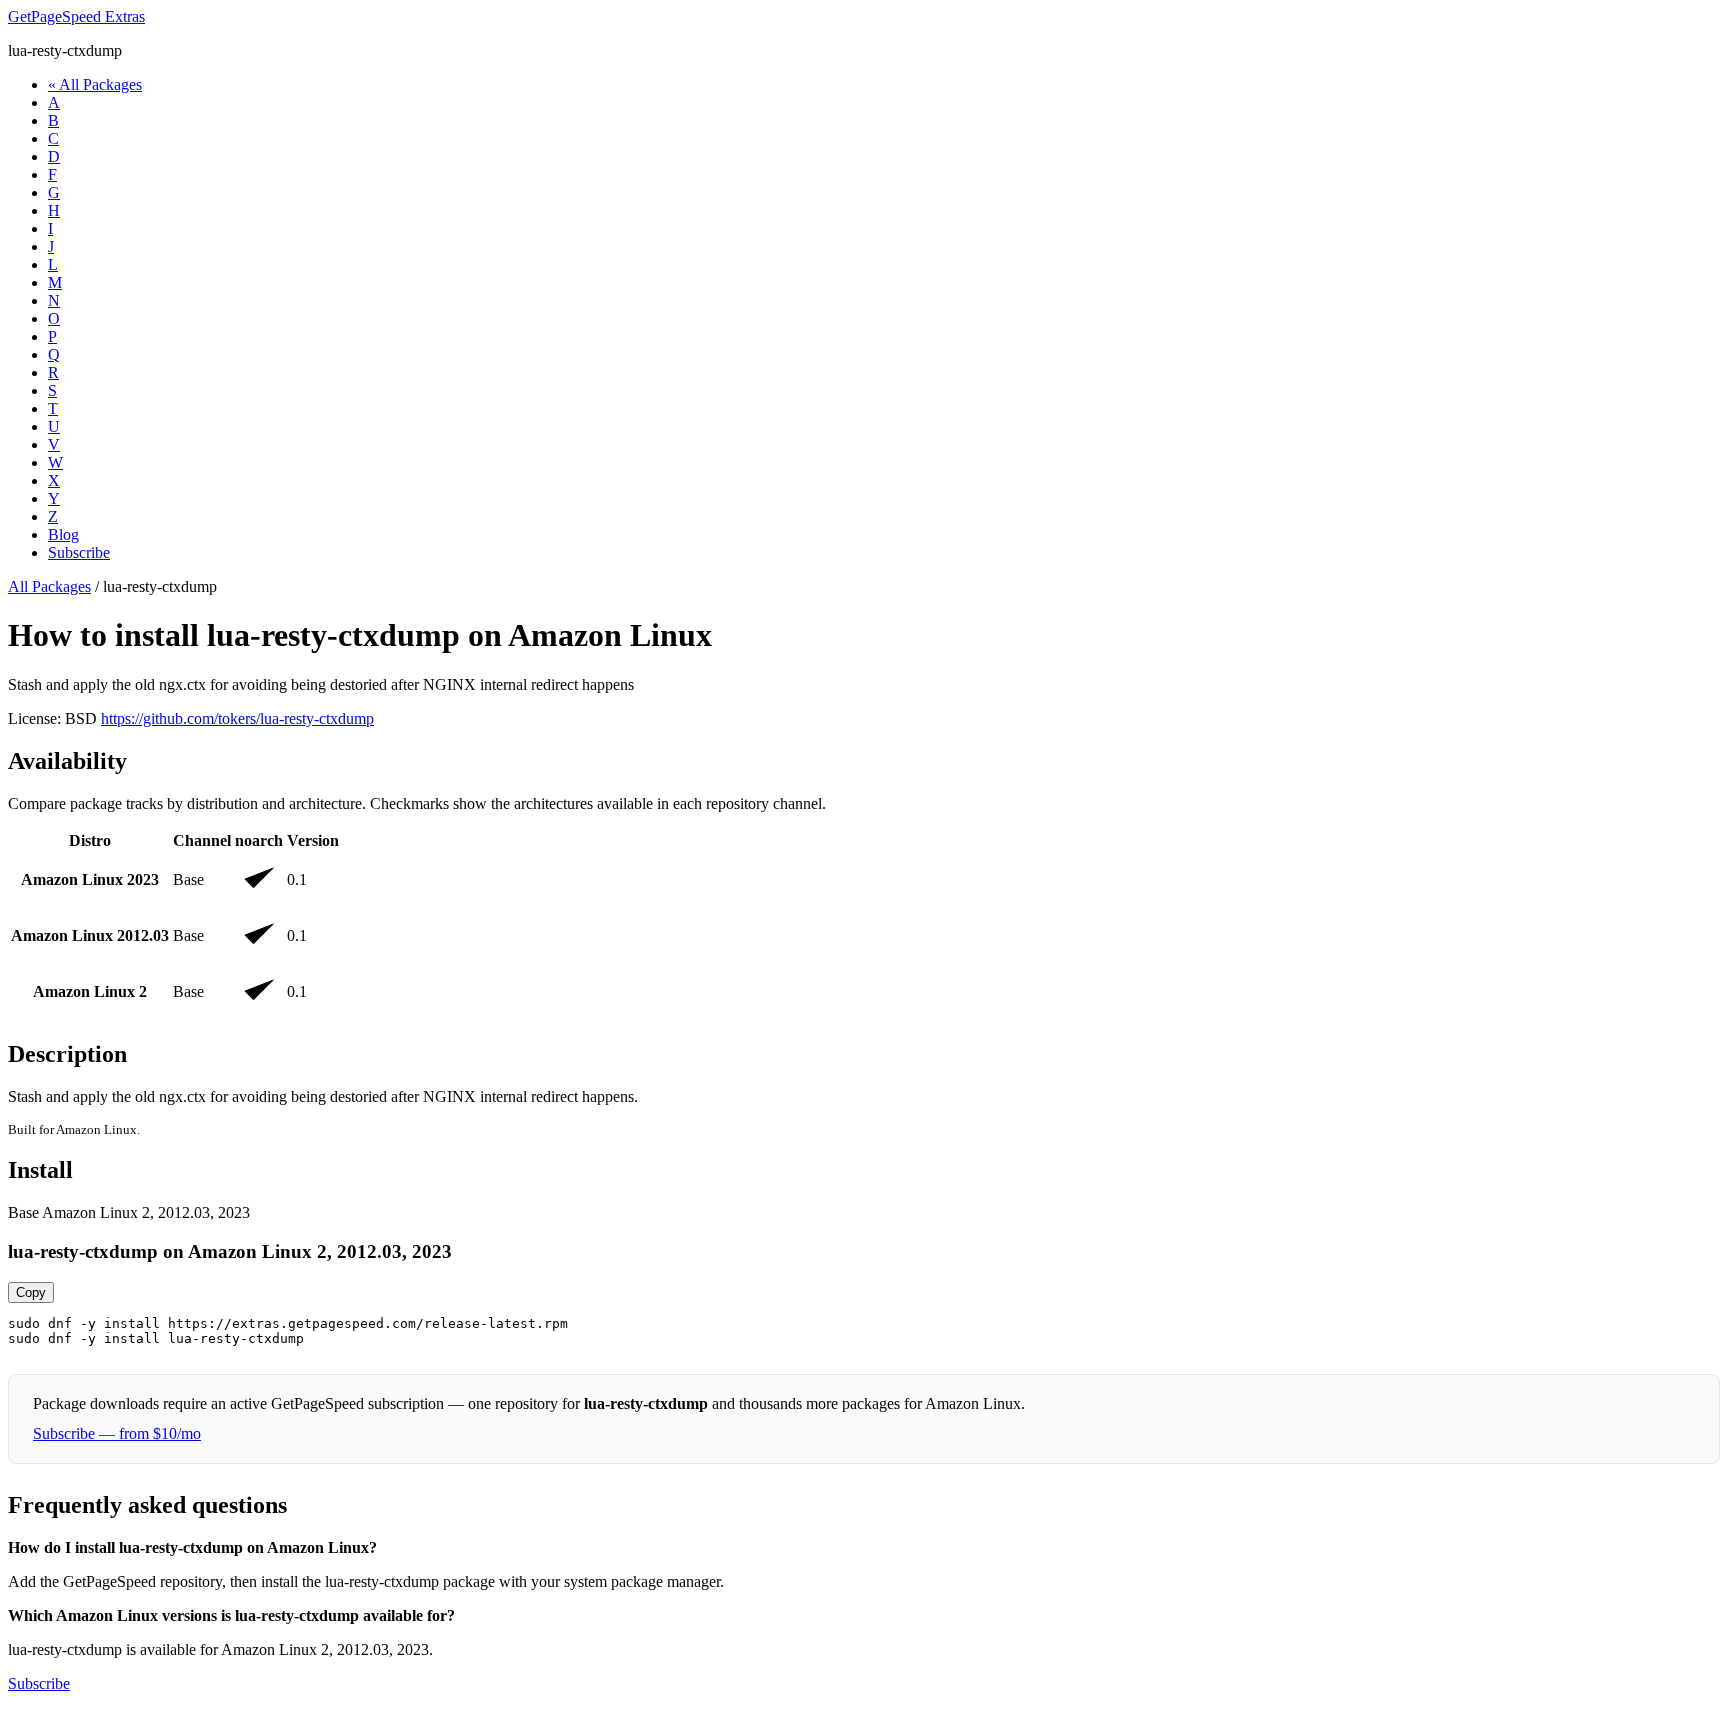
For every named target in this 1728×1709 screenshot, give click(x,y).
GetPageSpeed (76, 16)
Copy (31, 1292)
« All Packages (95, 84)
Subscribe (79, 552)
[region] (864, 925)
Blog (63, 534)
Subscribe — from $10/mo (117, 1433)
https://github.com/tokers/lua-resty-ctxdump (237, 718)
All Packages (49, 586)
